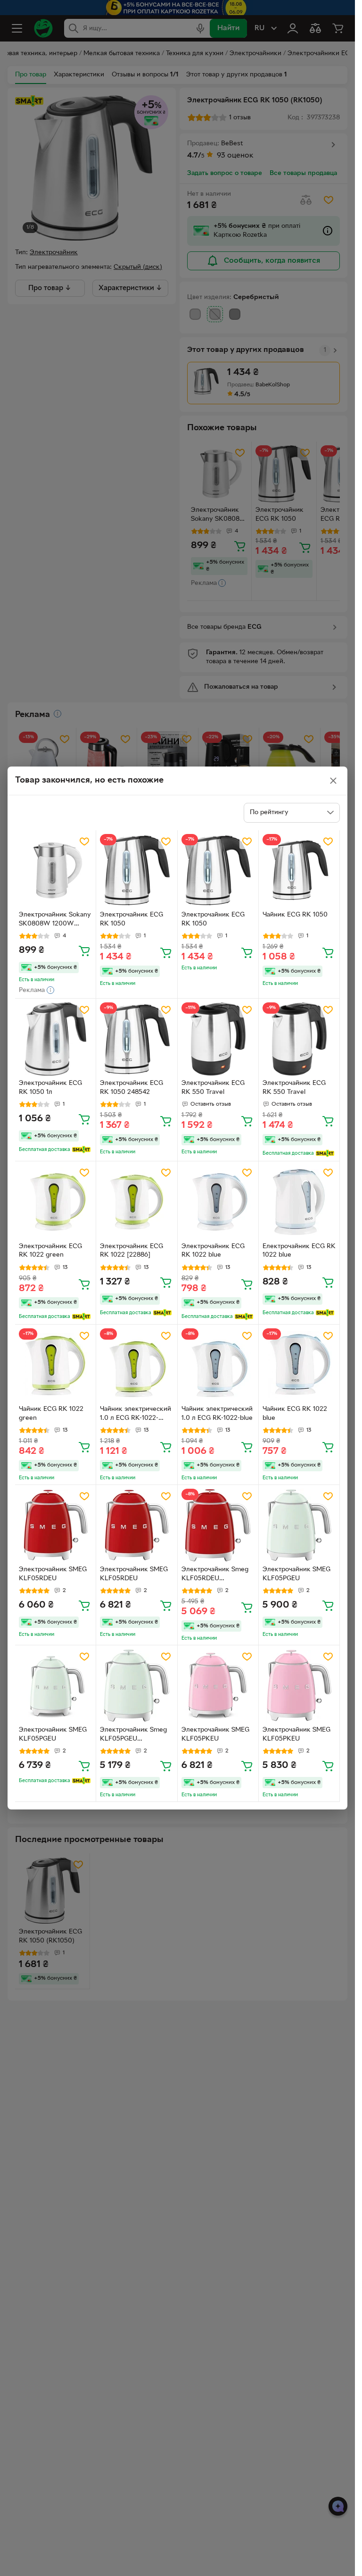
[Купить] (84, 950)
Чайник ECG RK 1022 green (51, 1414)
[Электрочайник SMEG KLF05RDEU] (55, 1525)
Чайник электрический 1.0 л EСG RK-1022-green (136, 1415)
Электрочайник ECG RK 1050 (132, 919)
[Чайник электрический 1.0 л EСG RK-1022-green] (136, 1365)
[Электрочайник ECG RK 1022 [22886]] (136, 1202)
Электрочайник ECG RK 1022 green (50, 1251)
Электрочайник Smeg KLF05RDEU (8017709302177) (215, 1575)
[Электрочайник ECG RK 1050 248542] (136, 1039)
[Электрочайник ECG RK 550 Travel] (218, 1039)
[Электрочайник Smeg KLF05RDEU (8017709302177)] (218, 1525)
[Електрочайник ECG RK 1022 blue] (299, 1202)
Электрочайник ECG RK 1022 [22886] (132, 1251)
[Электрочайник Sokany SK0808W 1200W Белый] (55, 871)
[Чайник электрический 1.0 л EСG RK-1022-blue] (218, 1365)
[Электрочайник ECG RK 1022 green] (55, 1202)
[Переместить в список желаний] (84, 842)
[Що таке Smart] (81, 1150)
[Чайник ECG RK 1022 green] (55, 1365)
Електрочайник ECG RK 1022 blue (299, 1251)
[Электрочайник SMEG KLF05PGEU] (299, 1525)
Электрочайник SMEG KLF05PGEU (296, 1574)
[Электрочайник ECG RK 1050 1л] (55, 1039)
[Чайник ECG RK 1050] (299, 871)
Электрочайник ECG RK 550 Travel (213, 1088)
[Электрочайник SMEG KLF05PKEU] (218, 1686)
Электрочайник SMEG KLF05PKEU (215, 1734)
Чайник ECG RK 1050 (295, 915)
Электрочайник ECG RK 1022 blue (213, 1251)
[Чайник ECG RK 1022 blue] (299, 1365)
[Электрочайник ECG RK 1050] (136, 871)
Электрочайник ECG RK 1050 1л (50, 1088)
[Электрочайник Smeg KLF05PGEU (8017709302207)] (136, 1686)
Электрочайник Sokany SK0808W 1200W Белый (55, 920)
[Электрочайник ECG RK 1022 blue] (218, 1202)
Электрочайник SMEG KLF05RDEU (53, 1574)
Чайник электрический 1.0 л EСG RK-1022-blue (217, 1414)
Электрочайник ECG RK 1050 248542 (132, 1088)
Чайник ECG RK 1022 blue (295, 1414)
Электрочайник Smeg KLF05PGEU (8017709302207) (133, 1735)
